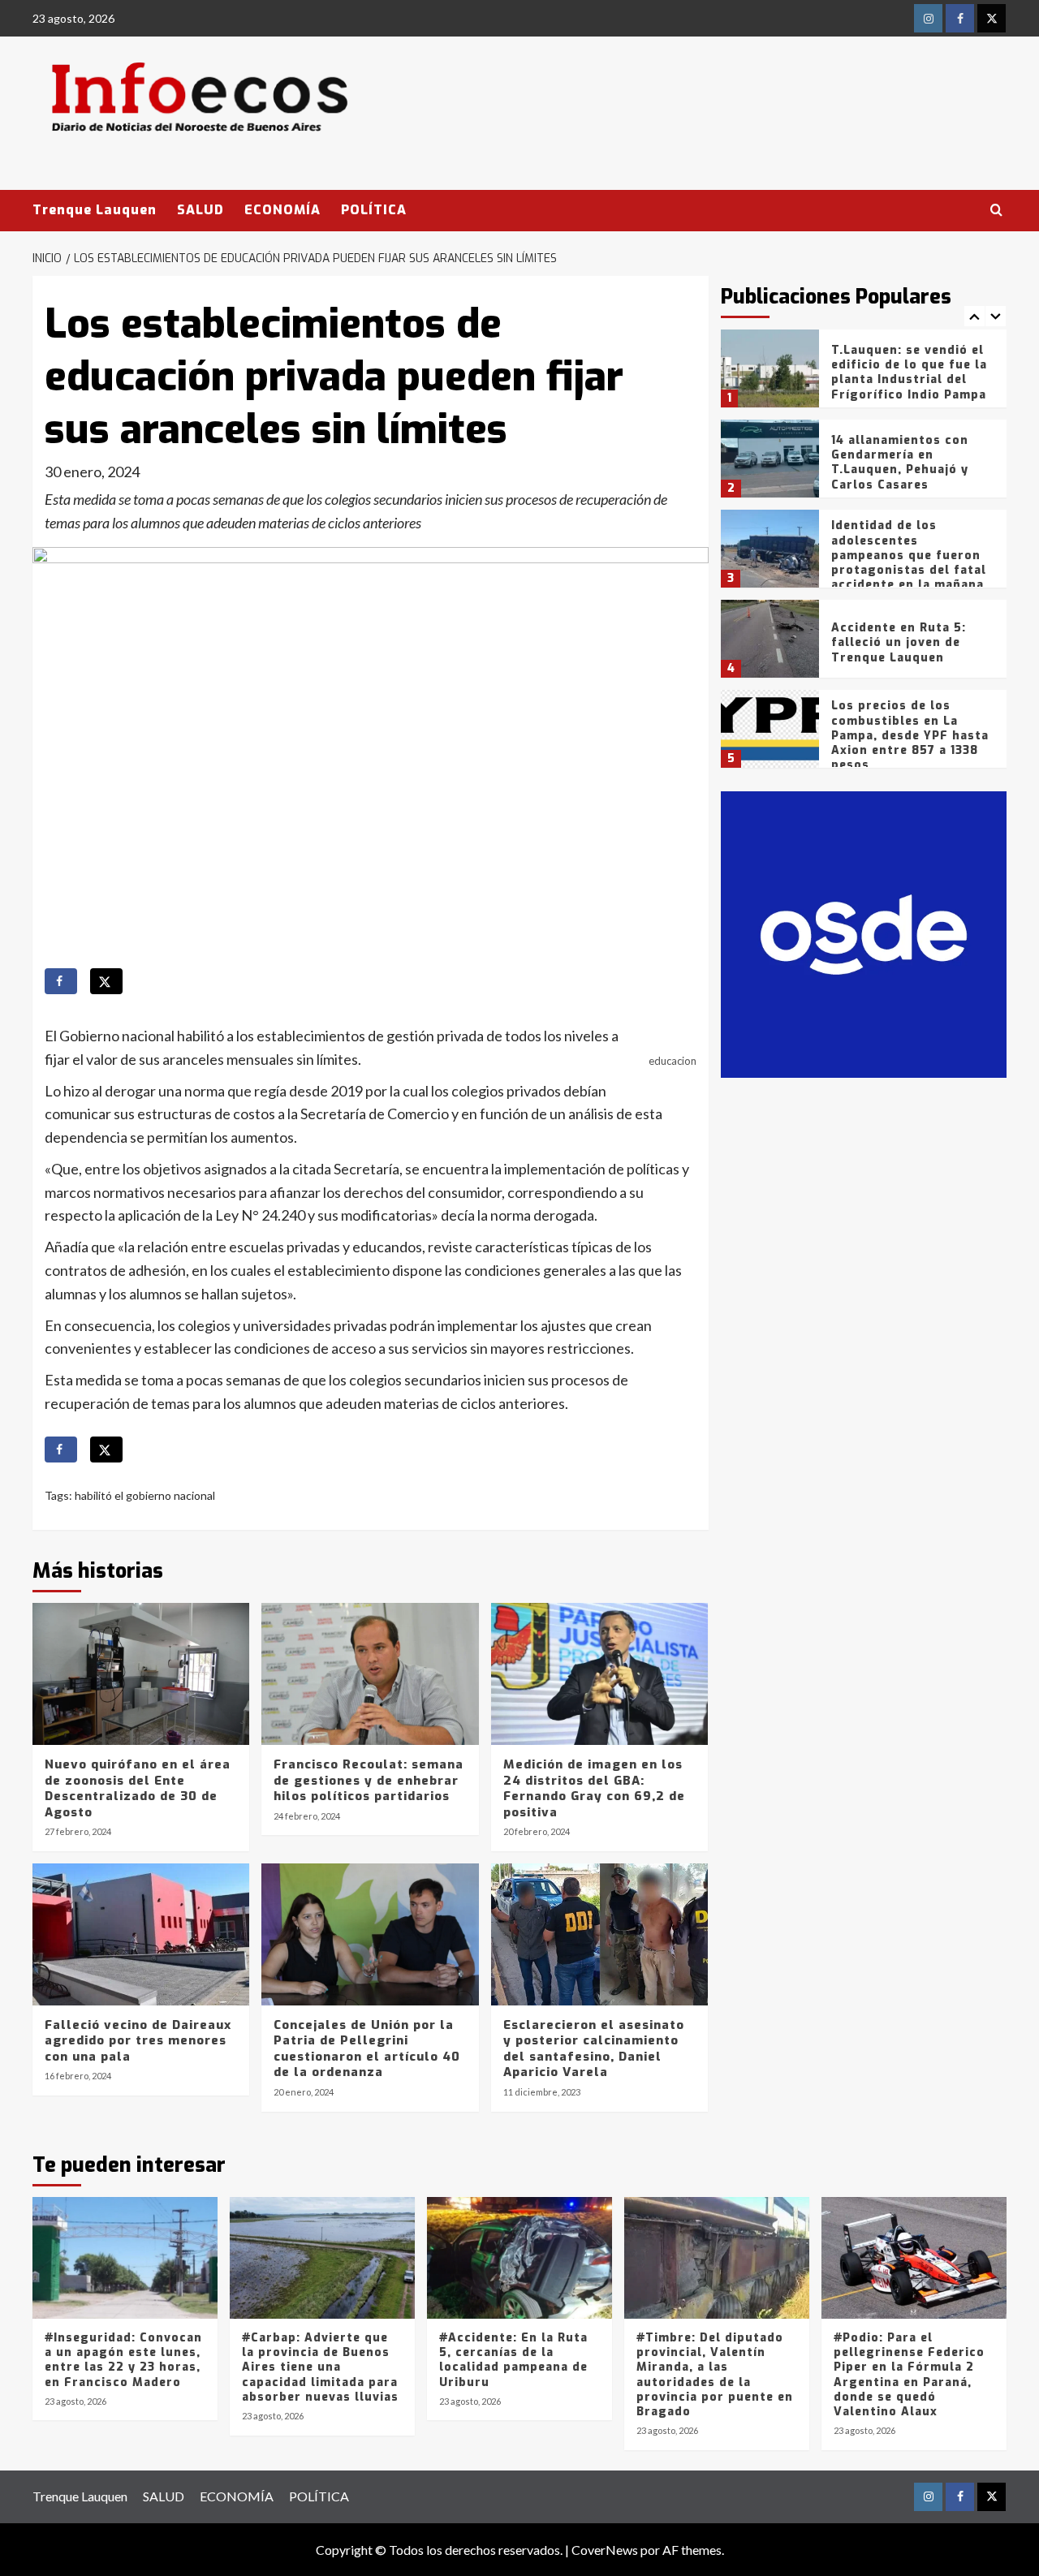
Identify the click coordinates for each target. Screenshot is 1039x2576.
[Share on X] (106, 981)
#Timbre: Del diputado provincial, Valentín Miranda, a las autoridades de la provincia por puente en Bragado (715, 2375)
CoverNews (605, 2550)
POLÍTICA (374, 210)
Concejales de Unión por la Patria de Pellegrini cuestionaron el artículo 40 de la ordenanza (367, 2049)
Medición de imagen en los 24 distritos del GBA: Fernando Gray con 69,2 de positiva (594, 1788)
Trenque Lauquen (95, 210)
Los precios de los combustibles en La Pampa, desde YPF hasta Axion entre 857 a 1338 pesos (910, 735)
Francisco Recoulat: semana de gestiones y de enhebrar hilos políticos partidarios (369, 1780)
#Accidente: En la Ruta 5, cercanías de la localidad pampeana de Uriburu (513, 2360)
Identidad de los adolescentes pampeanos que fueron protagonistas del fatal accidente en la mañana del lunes (909, 562)
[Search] (996, 211)
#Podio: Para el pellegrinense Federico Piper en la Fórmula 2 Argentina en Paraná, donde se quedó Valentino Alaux (909, 2375)
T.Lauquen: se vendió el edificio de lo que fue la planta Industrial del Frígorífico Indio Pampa (909, 373)
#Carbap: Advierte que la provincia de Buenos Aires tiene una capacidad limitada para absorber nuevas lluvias (320, 2367)
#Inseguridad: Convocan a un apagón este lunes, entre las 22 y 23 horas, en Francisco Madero (123, 2360)
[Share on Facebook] (61, 981)
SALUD (200, 210)
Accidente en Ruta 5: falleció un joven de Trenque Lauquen (899, 642)
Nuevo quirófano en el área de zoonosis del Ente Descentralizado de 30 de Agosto (138, 1788)
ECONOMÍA (282, 210)
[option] (864, 375)
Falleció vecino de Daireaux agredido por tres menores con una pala (138, 2041)
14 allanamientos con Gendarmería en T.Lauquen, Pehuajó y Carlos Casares (900, 463)
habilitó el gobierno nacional (145, 1495)
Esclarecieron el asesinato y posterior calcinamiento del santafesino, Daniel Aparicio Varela (594, 2049)
